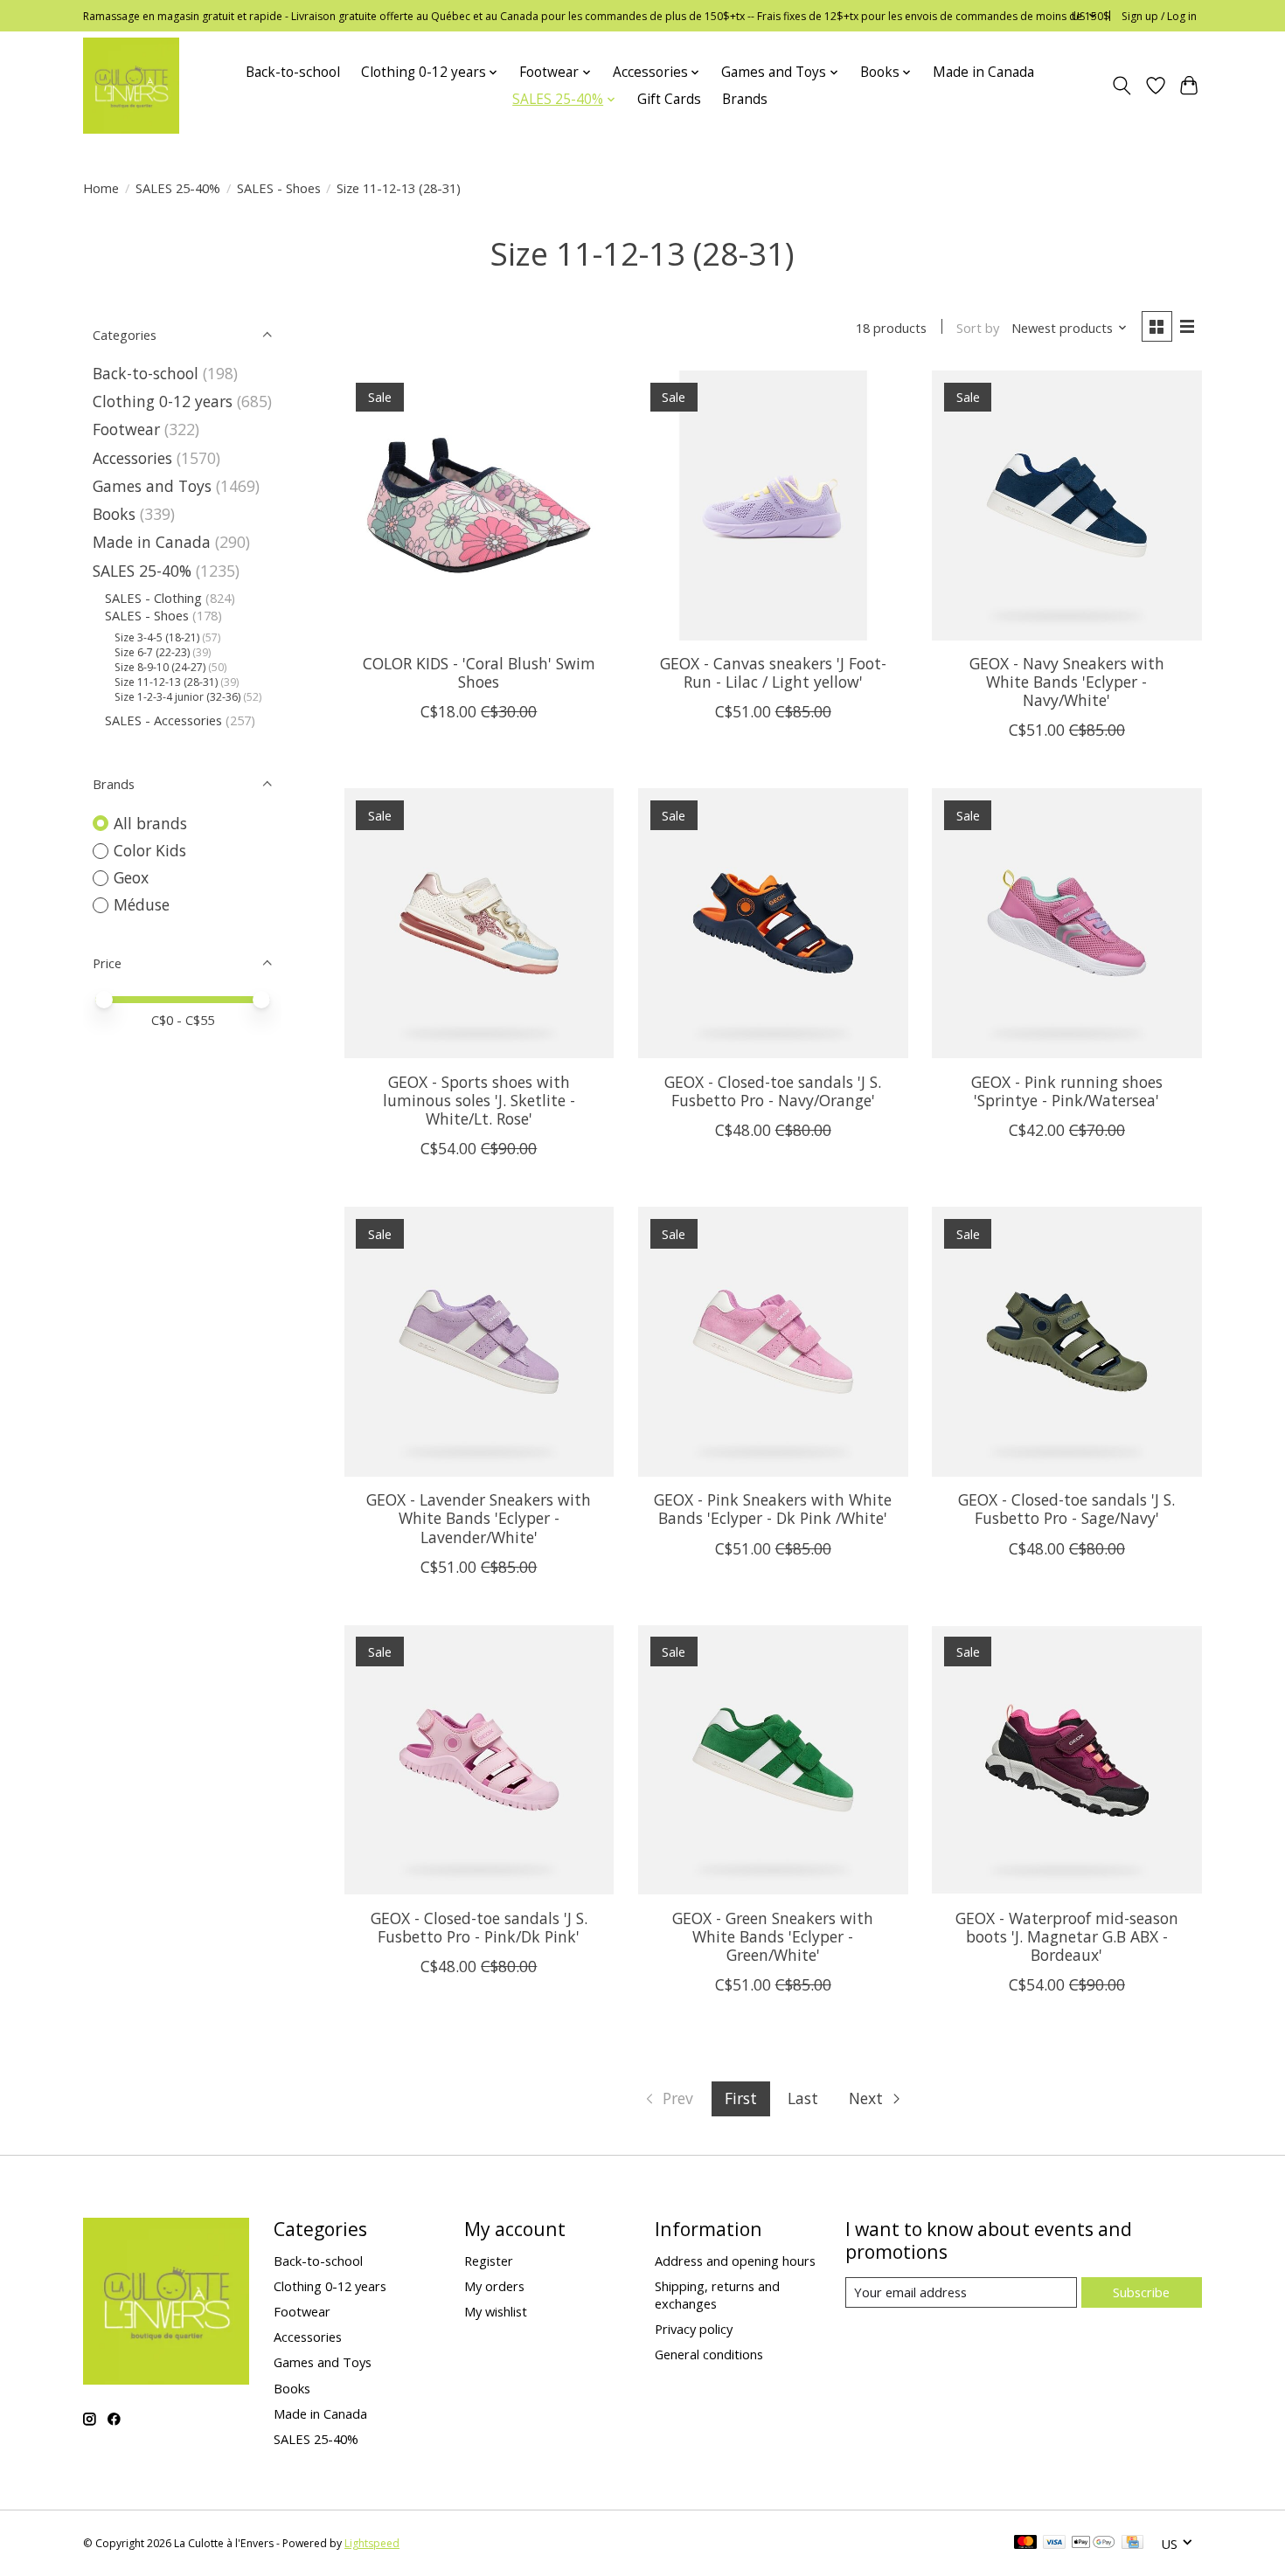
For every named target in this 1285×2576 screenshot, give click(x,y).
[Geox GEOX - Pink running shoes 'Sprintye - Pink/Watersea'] (1067, 923)
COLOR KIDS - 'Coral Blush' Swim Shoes (479, 672)
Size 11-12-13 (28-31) (166, 682)
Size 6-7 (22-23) (152, 652)
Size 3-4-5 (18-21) (157, 637)
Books (114, 514)
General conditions (709, 2354)
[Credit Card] (1132, 2544)
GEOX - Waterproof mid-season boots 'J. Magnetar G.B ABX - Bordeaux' (1067, 1936)
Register (489, 2261)
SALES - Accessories (163, 720)
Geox (131, 877)
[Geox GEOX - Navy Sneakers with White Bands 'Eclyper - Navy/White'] (1067, 506)
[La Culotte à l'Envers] (131, 86)
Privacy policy (694, 2329)
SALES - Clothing (153, 598)
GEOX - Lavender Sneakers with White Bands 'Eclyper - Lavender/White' (479, 1518)
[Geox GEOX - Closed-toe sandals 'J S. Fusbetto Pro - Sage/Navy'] (1067, 1342)
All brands (150, 823)
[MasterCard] (1025, 2544)
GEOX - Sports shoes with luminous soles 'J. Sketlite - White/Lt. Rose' (479, 1100)
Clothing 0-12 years (163, 401)
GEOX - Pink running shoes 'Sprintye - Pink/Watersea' (1067, 1091)
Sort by (978, 328)
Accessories (132, 458)
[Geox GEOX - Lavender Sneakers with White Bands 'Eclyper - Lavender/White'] (479, 1342)
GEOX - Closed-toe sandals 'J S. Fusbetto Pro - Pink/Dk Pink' (479, 1927)
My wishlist (496, 2311)
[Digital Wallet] (1093, 2544)
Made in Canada (983, 72)
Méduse (142, 904)
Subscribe (1141, 2292)
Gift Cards (669, 99)
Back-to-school (293, 72)
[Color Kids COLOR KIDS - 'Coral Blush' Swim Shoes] (479, 506)
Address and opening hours (735, 2261)
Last (803, 2098)
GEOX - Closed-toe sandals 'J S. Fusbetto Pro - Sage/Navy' (1066, 1509)
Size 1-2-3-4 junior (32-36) (177, 697)
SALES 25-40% (178, 188)
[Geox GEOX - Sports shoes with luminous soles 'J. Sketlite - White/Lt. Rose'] (479, 923)
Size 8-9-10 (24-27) (160, 667)
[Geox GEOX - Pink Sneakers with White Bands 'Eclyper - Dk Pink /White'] (773, 1342)
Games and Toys (152, 486)
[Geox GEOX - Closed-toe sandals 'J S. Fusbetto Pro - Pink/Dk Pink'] (479, 1760)
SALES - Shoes (279, 188)
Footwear (126, 429)
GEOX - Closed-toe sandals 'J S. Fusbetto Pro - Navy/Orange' (773, 1091)
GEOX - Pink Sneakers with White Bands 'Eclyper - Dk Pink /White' (773, 1509)
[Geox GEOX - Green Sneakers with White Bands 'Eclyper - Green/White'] (773, 1760)
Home (101, 188)
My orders (494, 2286)
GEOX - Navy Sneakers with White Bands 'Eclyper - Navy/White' (1067, 682)
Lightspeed (372, 2543)
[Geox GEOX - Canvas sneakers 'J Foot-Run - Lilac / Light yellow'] (773, 506)
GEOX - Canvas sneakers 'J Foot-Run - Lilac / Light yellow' (773, 672)
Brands (745, 99)
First (741, 2098)
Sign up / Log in (1159, 16)
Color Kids (150, 850)
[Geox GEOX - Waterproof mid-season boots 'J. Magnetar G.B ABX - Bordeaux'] (1067, 1760)
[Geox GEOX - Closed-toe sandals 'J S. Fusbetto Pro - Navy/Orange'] (773, 923)
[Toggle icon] (1122, 86)
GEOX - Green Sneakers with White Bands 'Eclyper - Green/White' (773, 1936)
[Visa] (1054, 2544)
